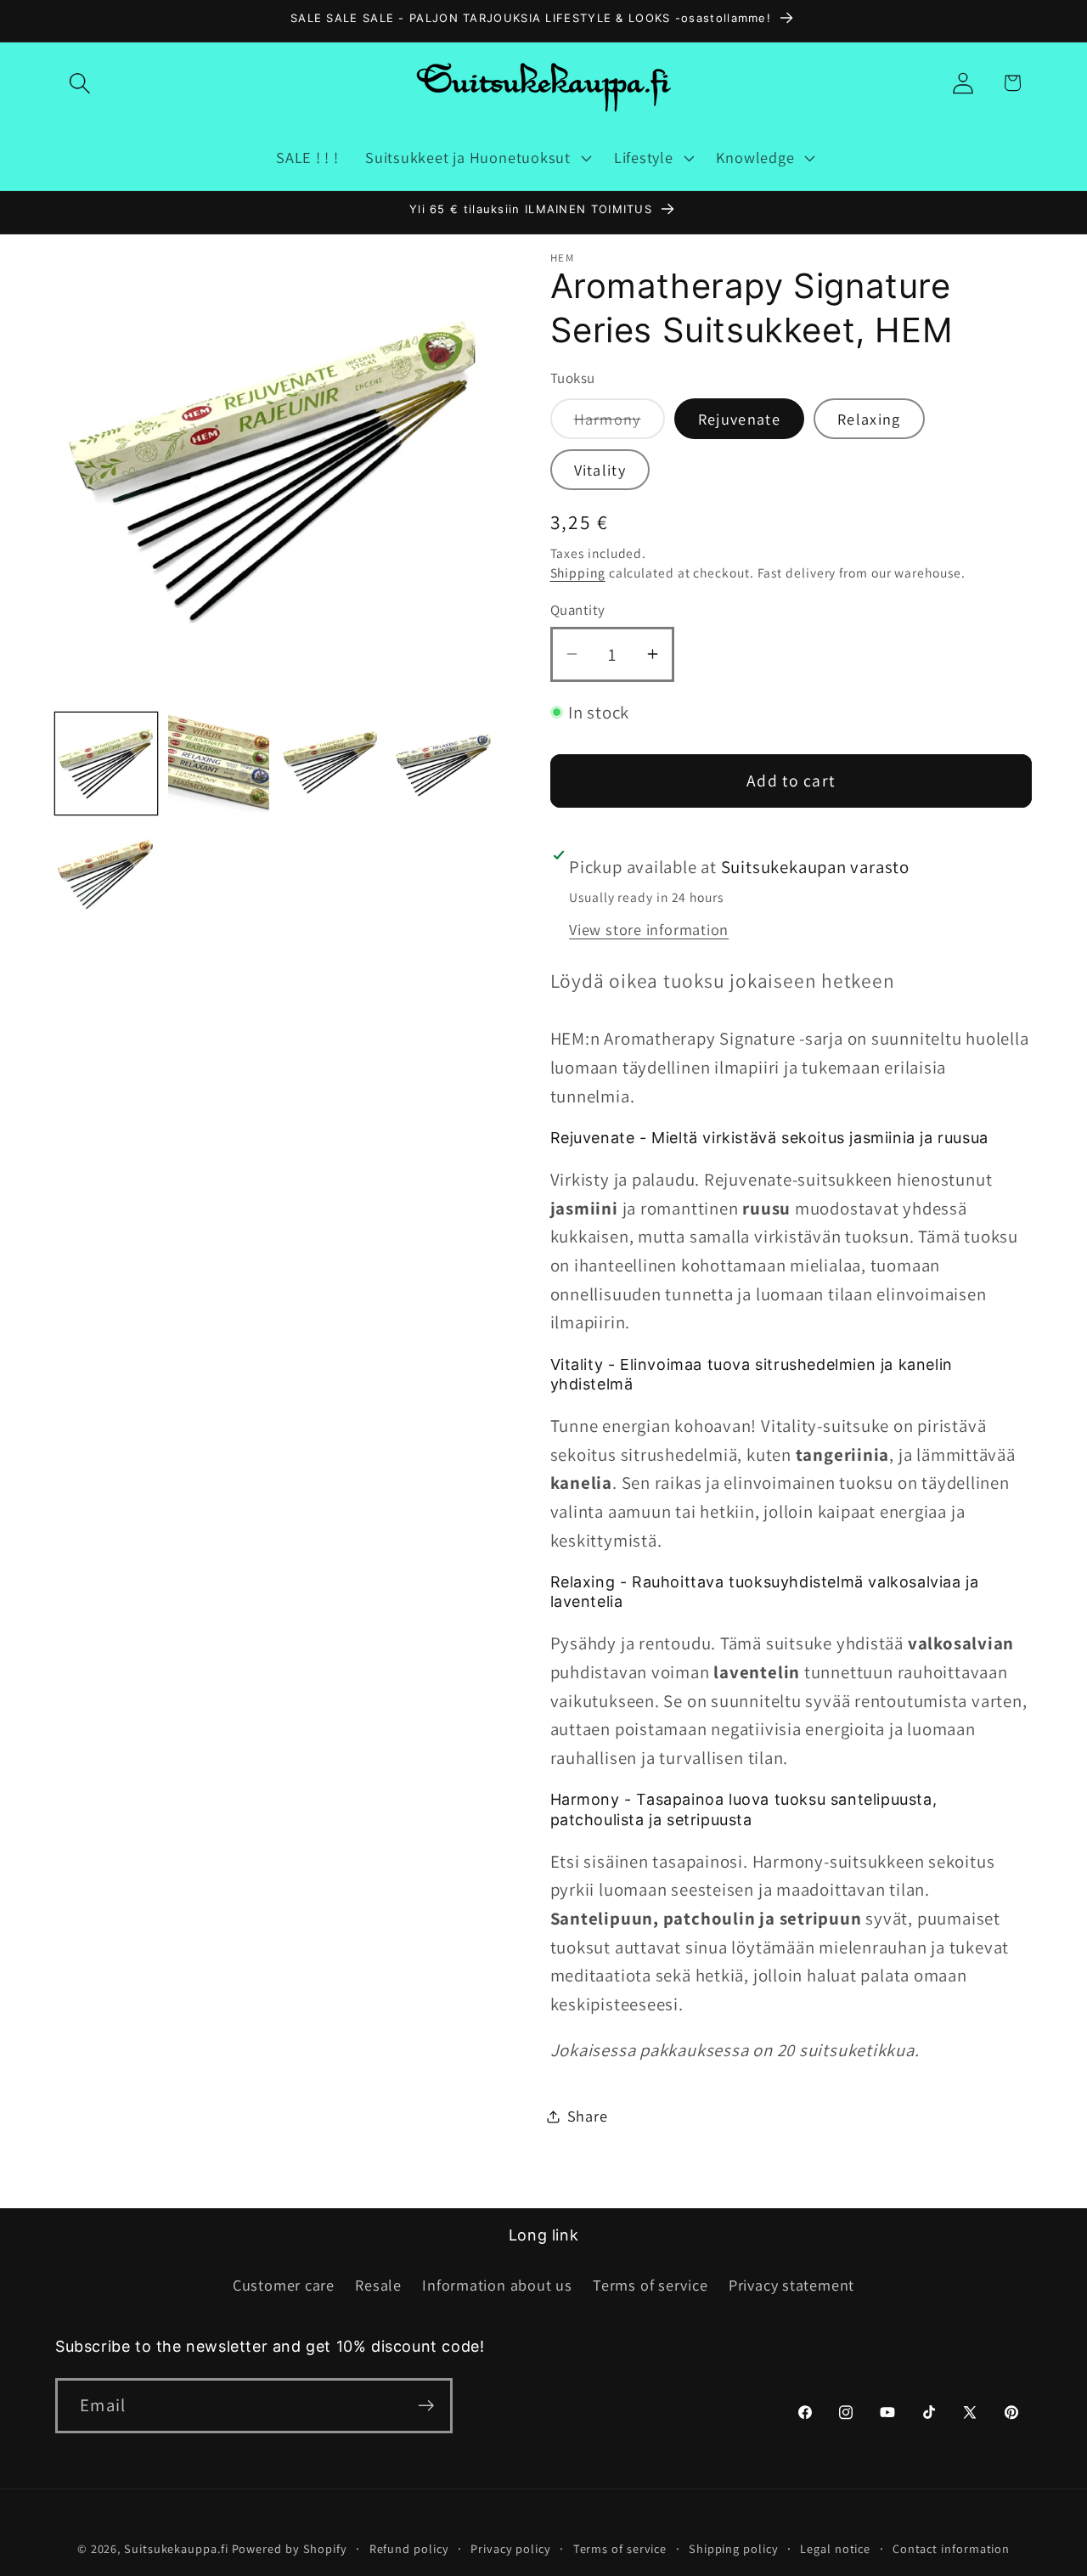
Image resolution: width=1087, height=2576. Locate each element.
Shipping (578, 572)
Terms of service (650, 2285)
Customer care (284, 2285)
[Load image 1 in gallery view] (106, 764)
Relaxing (869, 419)
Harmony (620, 423)
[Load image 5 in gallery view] (106, 877)
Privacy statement (791, 2285)
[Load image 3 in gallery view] (331, 764)
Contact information (951, 2548)
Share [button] (588, 2116)
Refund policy (409, 2548)
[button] (79, 83)
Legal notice (835, 2548)
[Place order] (426, 2406)
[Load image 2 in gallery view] (219, 764)
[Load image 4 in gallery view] (444, 764)
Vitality (600, 470)
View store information (649, 929)
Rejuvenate (739, 419)
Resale (378, 2285)
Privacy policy (511, 2548)
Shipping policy (734, 2548)
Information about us (497, 2285)
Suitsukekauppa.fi (176, 2548)
